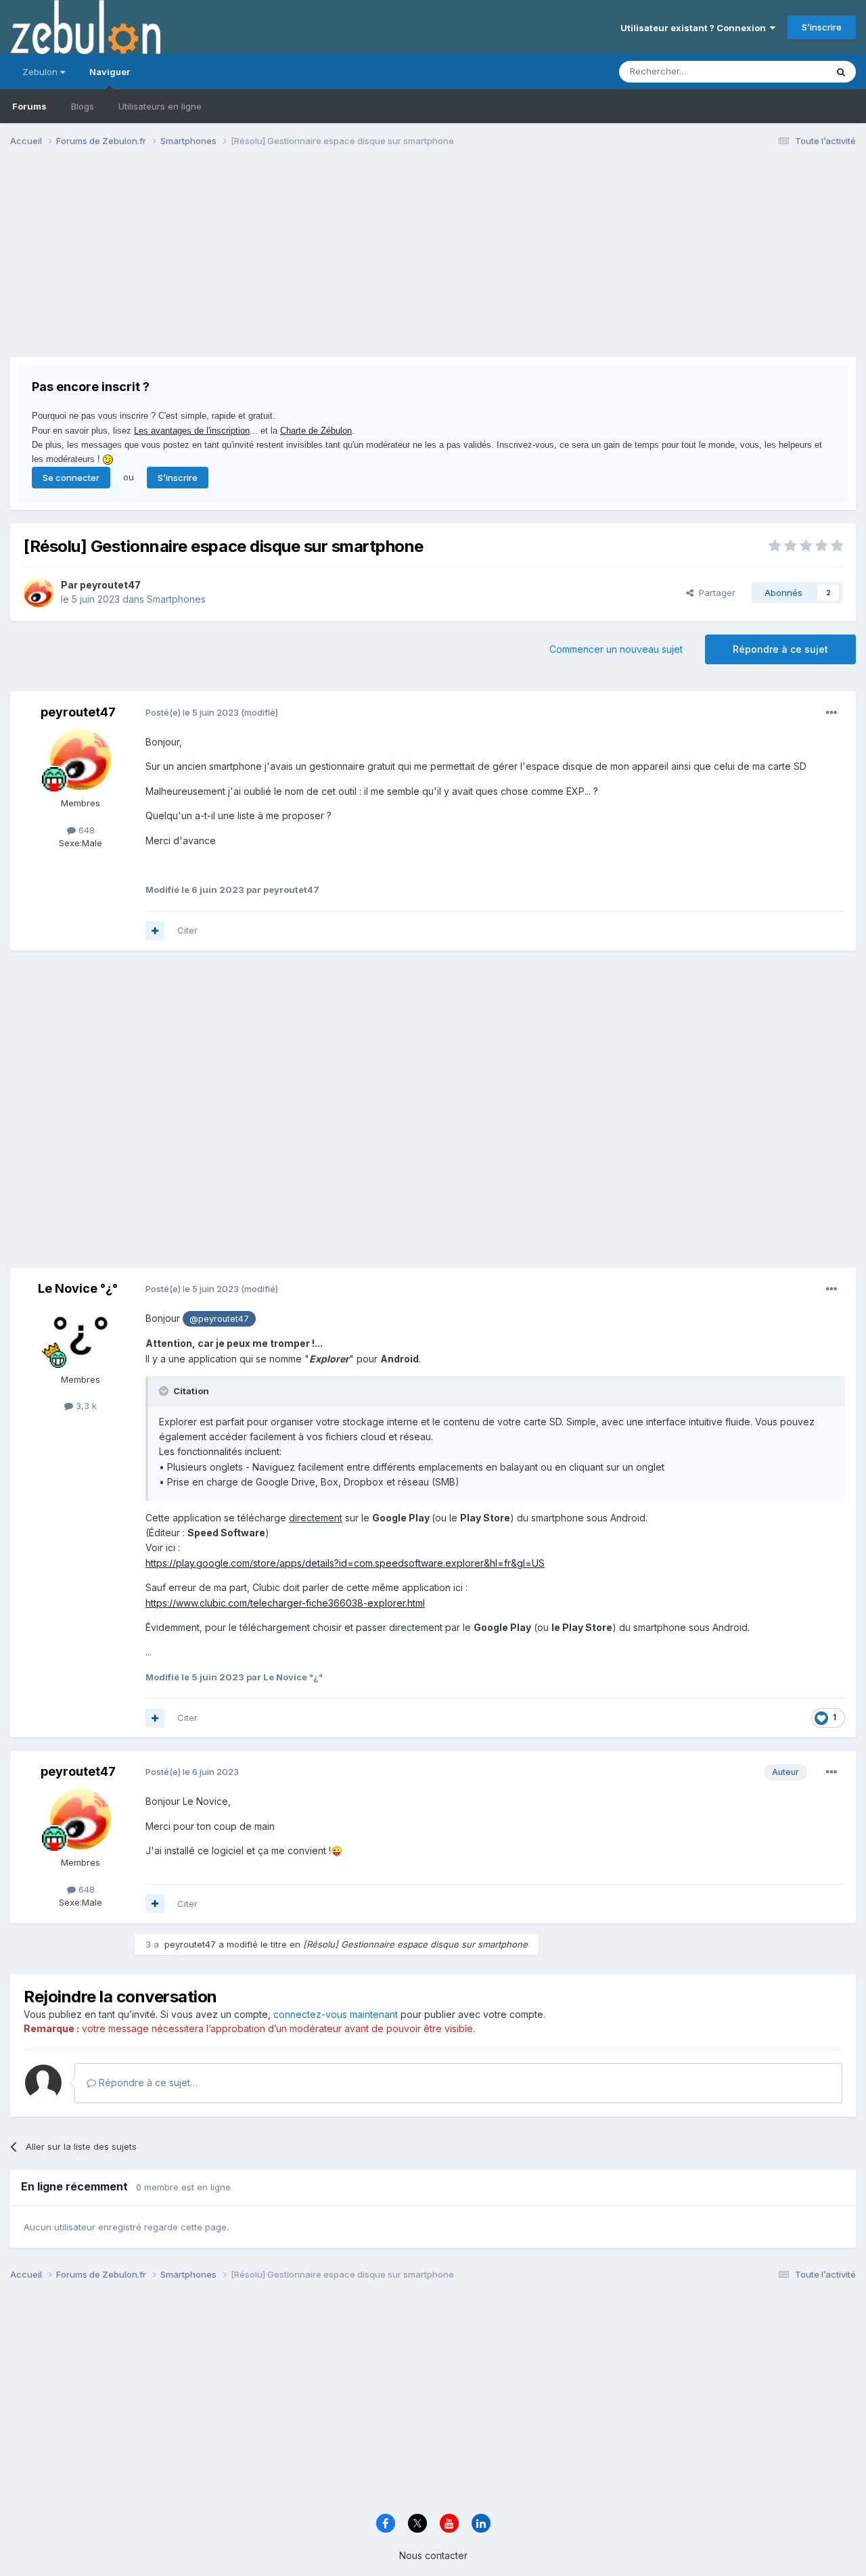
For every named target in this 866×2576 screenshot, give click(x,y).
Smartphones (176, 599)
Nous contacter (433, 2555)
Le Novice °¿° (78, 1288)
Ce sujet (791, 71)
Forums (29, 106)
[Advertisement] (256, 262)
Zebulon (41, 72)
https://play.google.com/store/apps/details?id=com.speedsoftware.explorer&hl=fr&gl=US (345, 1563)
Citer (187, 930)
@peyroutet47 (219, 1319)
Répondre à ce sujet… (147, 2083)
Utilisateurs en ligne (160, 106)
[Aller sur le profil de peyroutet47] (39, 593)
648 (85, 830)
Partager (714, 593)
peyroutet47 (110, 585)
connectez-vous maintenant (336, 2014)
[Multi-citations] (155, 931)
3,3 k (85, 1406)
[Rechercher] (841, 72)
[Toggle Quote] (165, 1391)
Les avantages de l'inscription (192, 431)
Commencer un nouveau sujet (616, 649)
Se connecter (71, 478)
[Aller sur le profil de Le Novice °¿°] (81, 1336)
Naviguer (110, 72)
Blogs (83, 106)
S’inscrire (822, 27)
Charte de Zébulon (316, 431)
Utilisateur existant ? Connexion (695, 28)
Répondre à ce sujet (780, 649)
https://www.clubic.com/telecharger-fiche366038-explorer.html (285, 1603)
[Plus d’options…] (831, 713)
